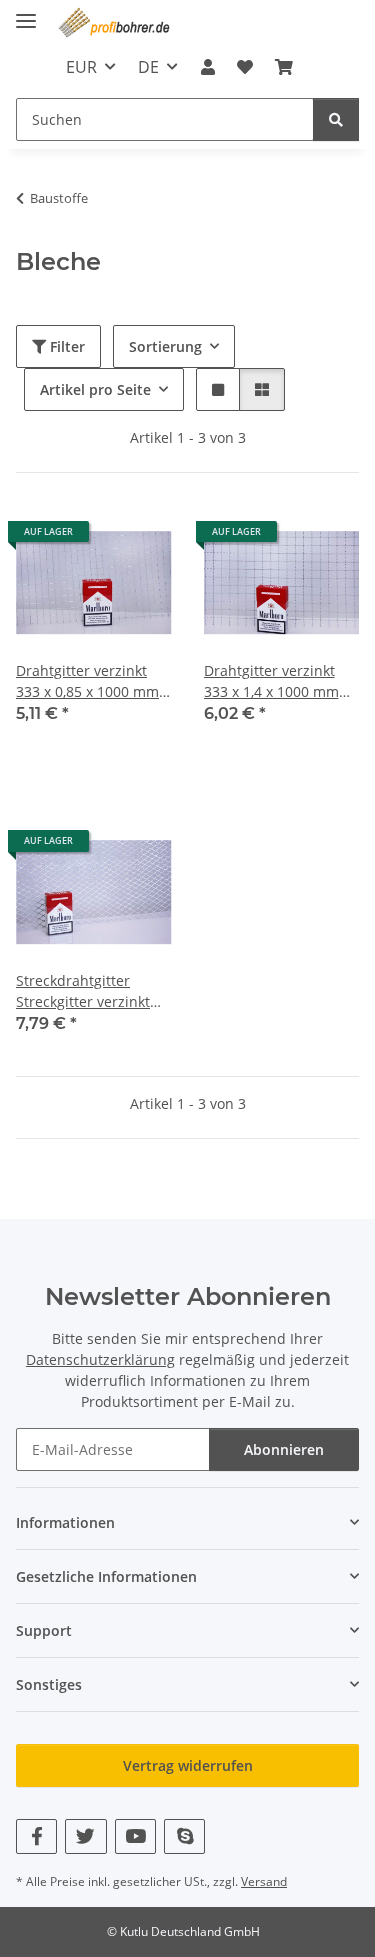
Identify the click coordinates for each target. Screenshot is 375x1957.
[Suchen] (336, 119)
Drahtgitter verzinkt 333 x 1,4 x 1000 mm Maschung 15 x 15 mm (279, 681)
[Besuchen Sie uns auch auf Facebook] (36, 1836)
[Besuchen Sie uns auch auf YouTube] (135, 1836)
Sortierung (165, 346)
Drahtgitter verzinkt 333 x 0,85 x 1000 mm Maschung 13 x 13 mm (91, 681)
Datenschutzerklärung (100, 1359)
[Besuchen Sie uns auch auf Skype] (184, 1836)
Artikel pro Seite (95, 389)
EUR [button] (81, 67)
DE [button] (148, 67)
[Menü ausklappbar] (26, 12)
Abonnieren (284, 1449)
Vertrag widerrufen (188, 1765)
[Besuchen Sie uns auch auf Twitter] (85, 1836)
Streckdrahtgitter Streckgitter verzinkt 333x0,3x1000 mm (83, 991)
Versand (264, 1881)
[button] (207, 67)
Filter (65, 346)
